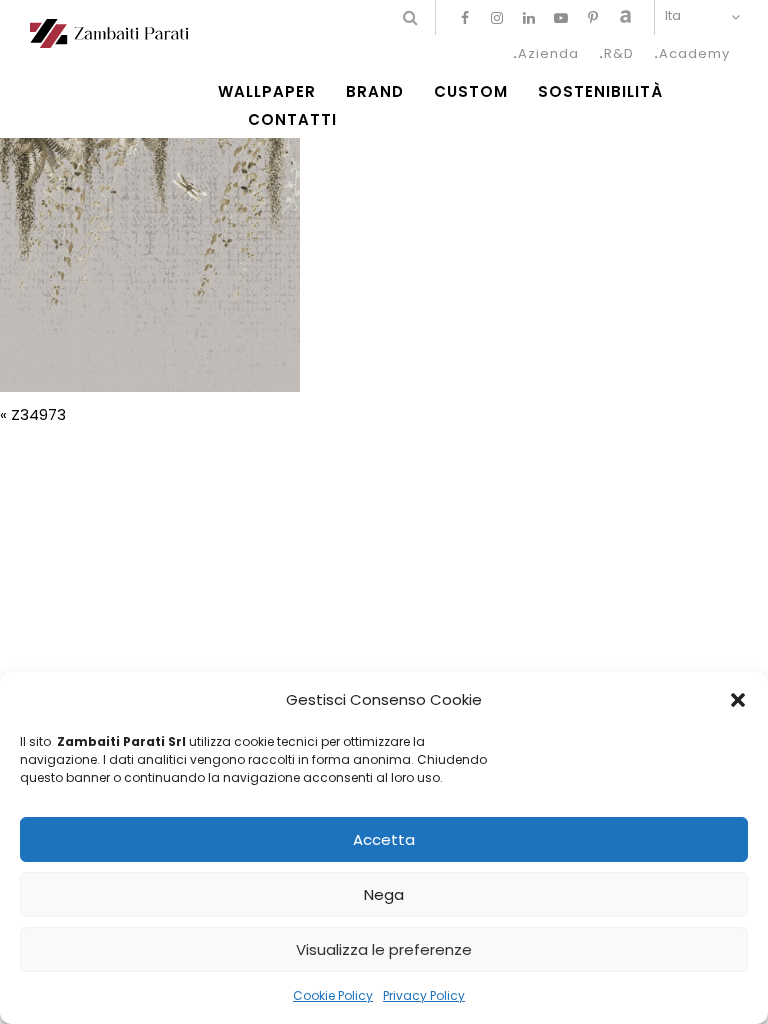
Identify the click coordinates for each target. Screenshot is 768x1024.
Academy (694, 53)
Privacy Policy (424, 995)
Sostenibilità (600, 92)
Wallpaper (267, 92)
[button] (738, 700)
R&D (619, 53)
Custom (471, 92)
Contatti (292, 120)
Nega (384, 894)
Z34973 (38, 414)
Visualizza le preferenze (384, 949)
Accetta (384, 839)
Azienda (548, 53)
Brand (375, 92)
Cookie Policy (333, 995)
